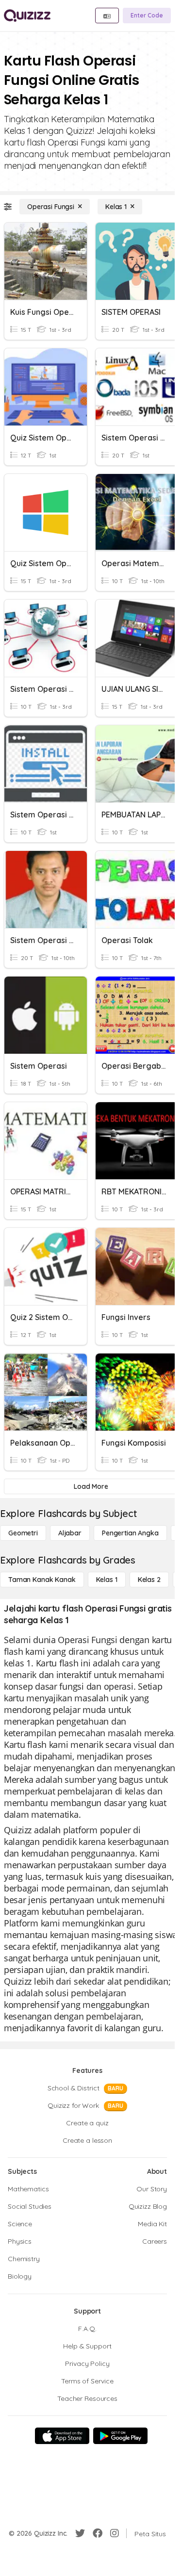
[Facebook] (98, 2533)
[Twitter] (80, 2533)
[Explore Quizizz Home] (27, 16)
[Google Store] (120, 2436)
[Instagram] (115, 2533)
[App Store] (62, 2436)
